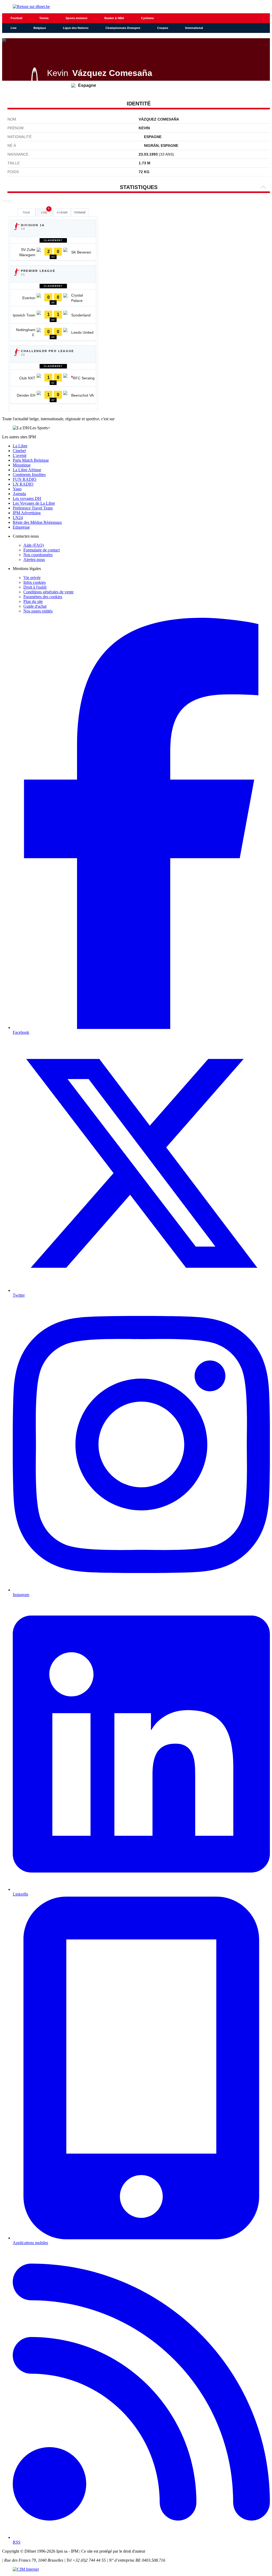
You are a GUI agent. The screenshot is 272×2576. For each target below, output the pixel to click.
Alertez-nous (34, 560)
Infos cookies (35, 582)
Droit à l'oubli (35, 587)
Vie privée (32, 578)
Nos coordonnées (38, 555)
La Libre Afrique (27, 470)
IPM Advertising (27, 513)
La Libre (20, 446)
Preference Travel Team (33, 508)
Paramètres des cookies (43, 597)
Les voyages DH (27, 498)
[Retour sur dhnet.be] (136, 7)
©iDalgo (7, 201)
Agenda (19, 494)
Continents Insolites (29, 475)
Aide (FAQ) (34, 545)
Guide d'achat (35, 606)
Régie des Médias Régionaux (37, 522)
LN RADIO (23, 484)
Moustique (22, 465)
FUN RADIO (25, 479)
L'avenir (20, 455)
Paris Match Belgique (31, 460)
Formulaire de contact (42, 550)
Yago (17, 489)
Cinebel (19, 451)
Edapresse (21, 527)
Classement (53, 240)
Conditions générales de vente (48, 592)
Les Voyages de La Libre (34, 503)
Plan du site (33, 601)
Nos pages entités (38, 611)
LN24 (18, 518)
